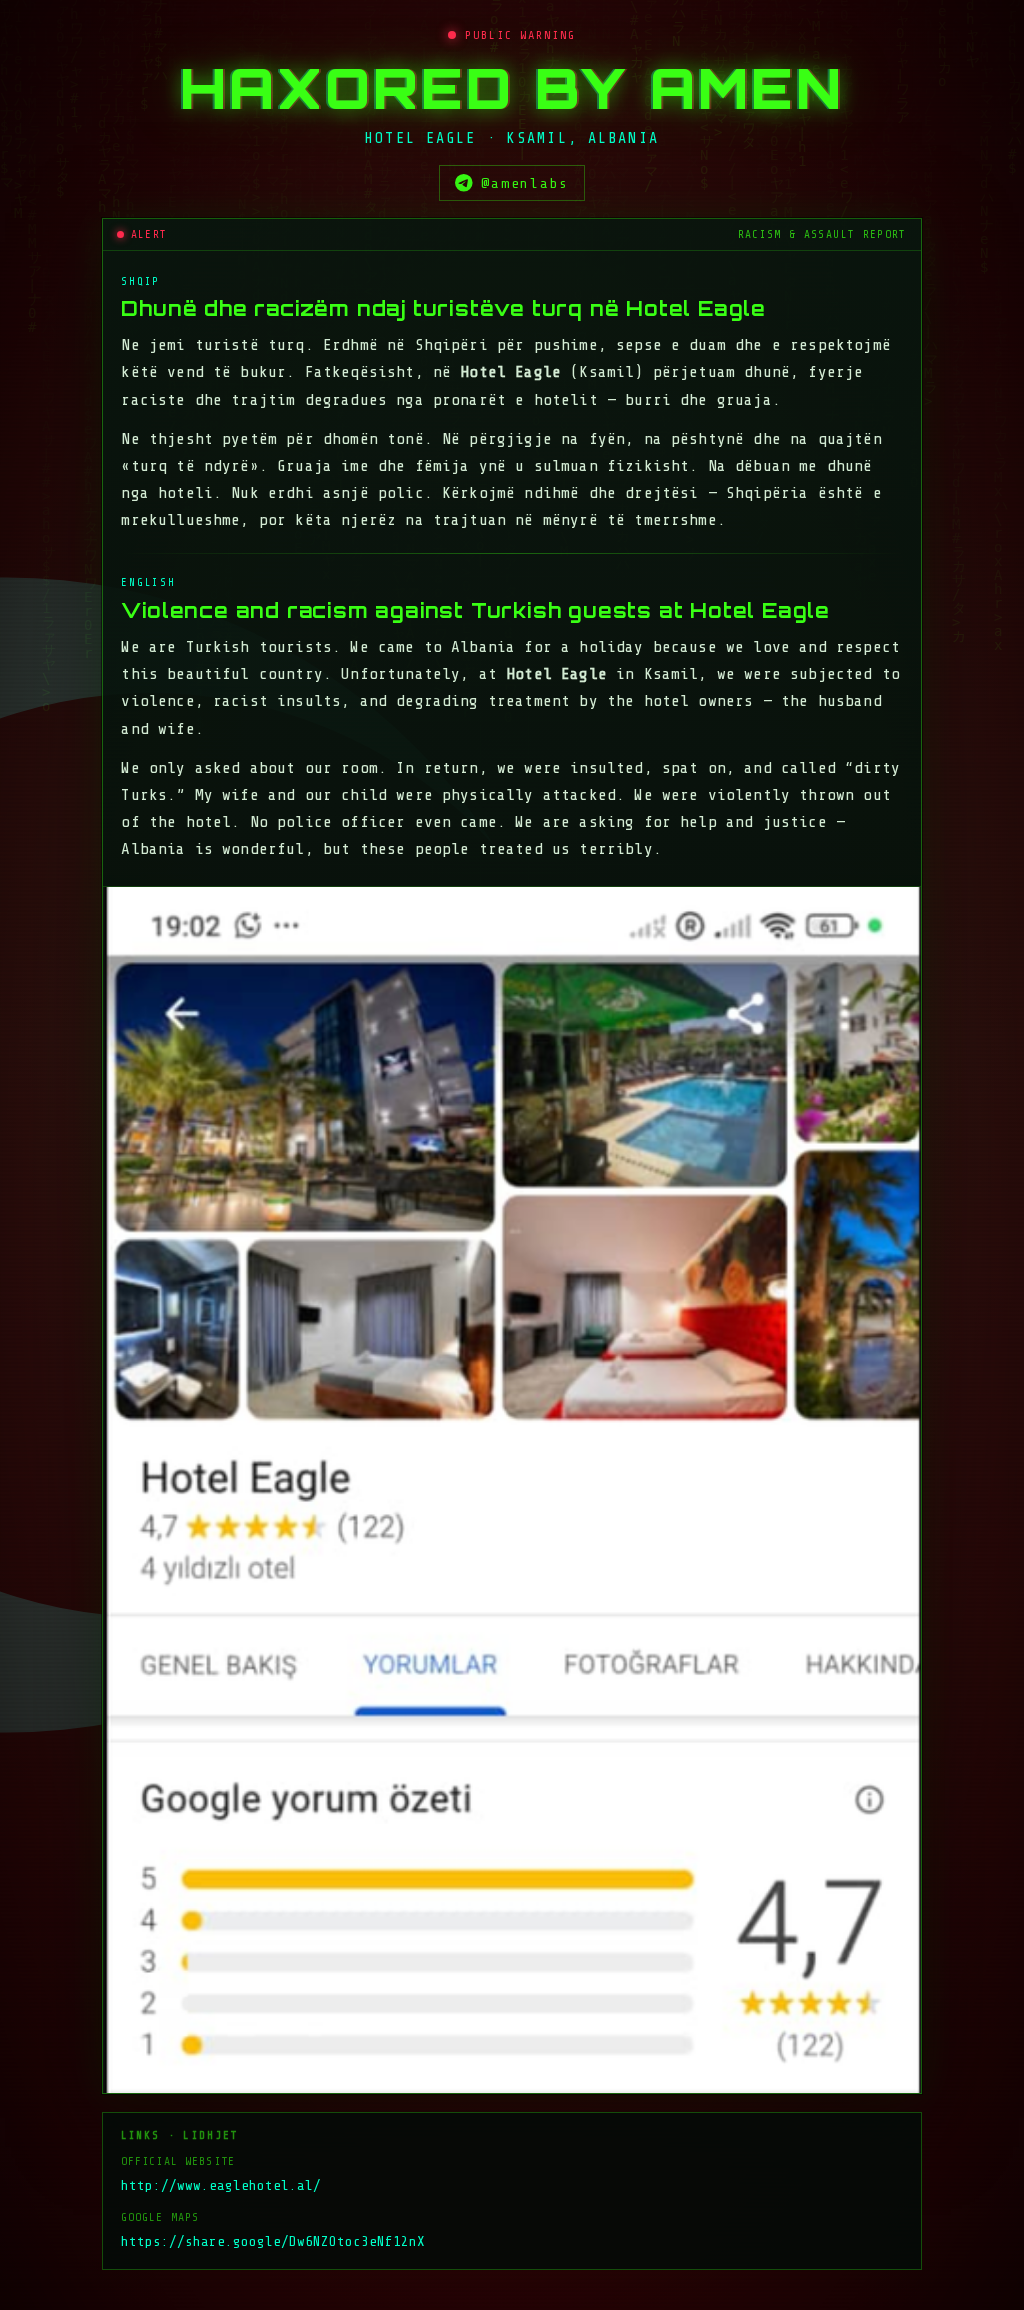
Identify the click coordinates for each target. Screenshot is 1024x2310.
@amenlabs (525, 183)
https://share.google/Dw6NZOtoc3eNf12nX (273, 2241)
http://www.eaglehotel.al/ (221, 2185)
